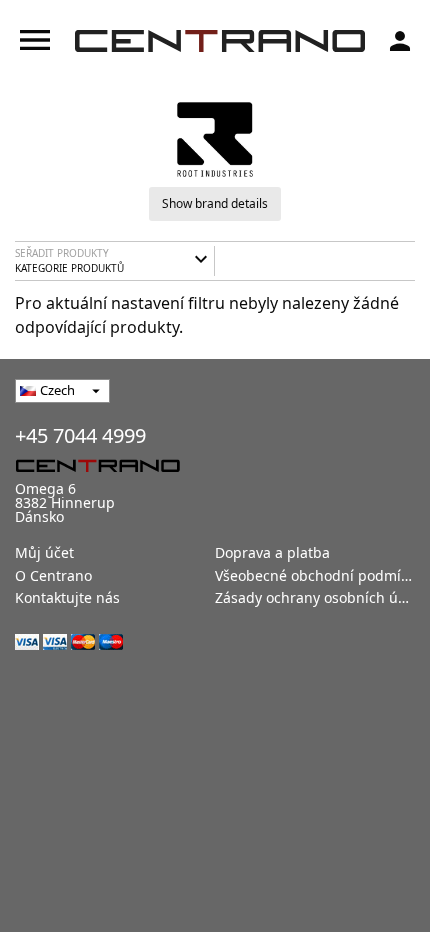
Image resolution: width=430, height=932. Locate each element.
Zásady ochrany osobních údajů (321, 597)
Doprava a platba (272, 552)
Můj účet (44, 552)
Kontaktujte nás (67, 597)
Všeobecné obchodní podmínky (319, 575)
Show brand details (215, 203)
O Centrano (53, 575)
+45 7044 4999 (80, 435)
